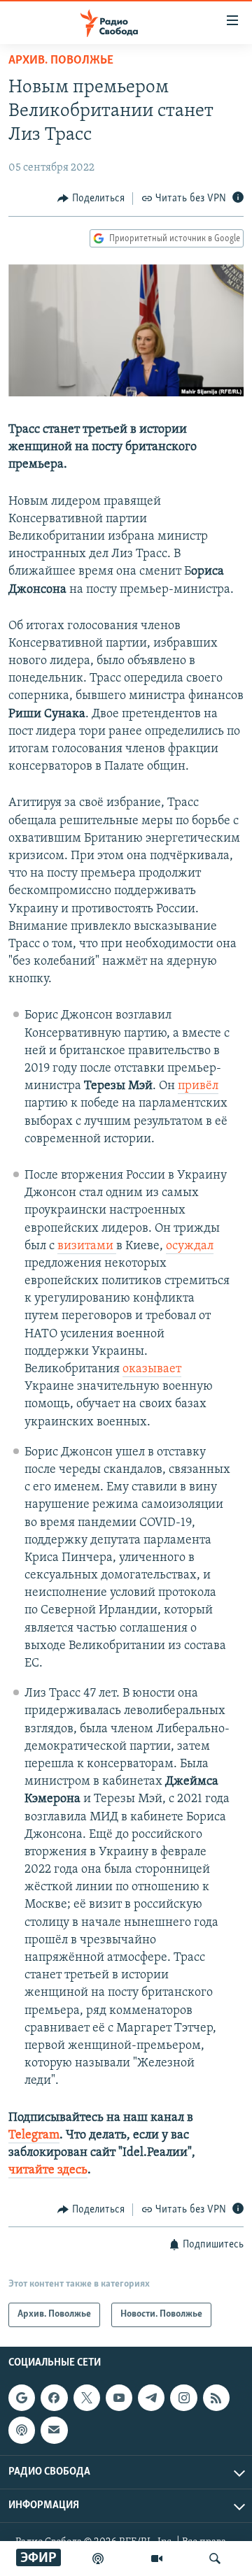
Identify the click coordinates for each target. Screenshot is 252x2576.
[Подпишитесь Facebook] (54, 2398)
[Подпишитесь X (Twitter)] (87, 2398)
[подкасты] (98, 2559)
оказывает (152, 1369)
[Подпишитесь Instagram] (183, 2398)
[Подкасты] (22, 2430)
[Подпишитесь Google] (22, 2398)
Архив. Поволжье (61, 61)
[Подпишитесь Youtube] (119, 2398)
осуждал (190, 1246)
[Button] (91, 199)
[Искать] (215, 2559)
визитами (87, 1246)
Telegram (34, 2136)
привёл (198, 1086)
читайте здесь (48, 2171)
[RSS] (216, 2398)
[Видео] (157, 2559)
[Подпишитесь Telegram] (151, 2398)
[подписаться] (54, 2430)
